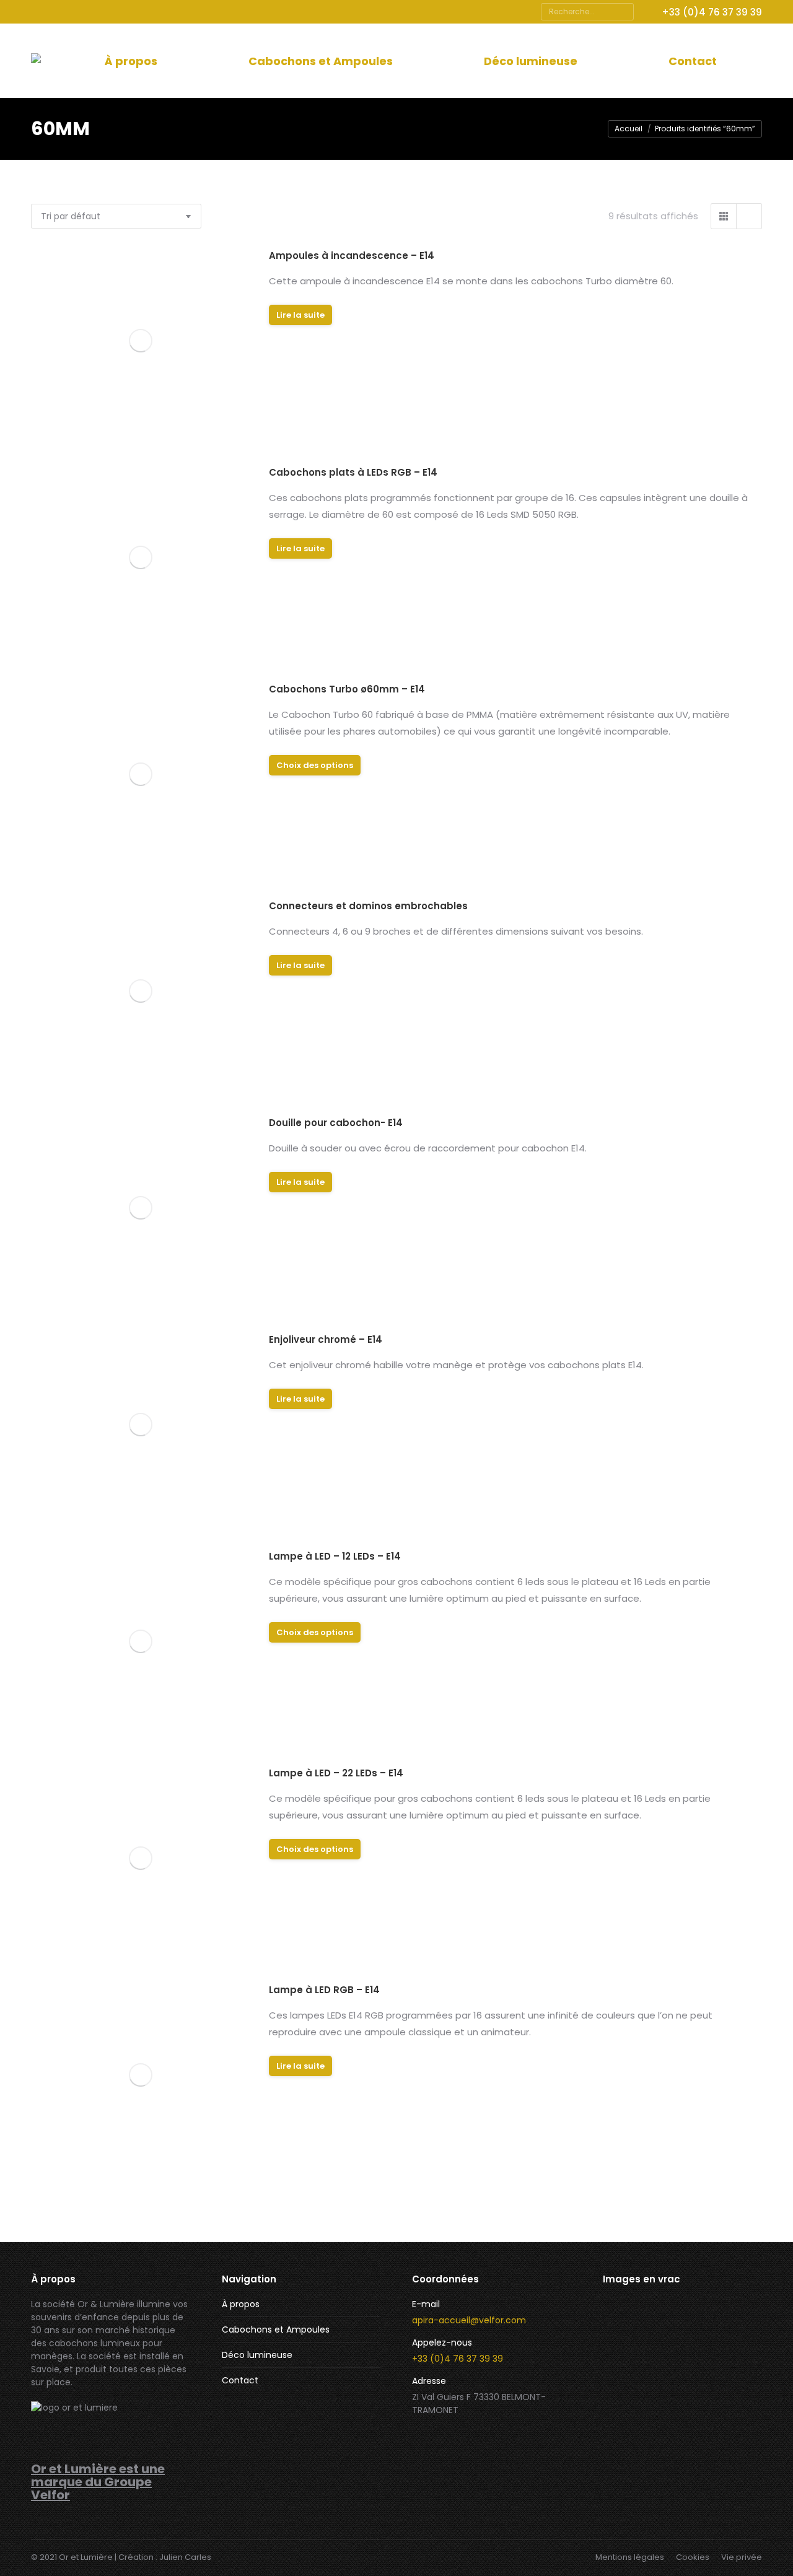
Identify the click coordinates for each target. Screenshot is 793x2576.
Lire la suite (300, 315)
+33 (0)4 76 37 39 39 (712, 12)
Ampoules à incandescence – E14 (352, 255)
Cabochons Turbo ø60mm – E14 (347, 689)
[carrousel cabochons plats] (627, 2373)
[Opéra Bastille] (722, 2373)
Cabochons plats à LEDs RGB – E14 (353, 472)
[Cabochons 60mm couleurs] (627, 2420)
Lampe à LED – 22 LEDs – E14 (336, 1773)
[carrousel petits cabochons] (674, 2373)
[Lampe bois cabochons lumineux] (627, 2325)
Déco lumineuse (257, 2355)
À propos (241, 2304)
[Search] (623, 12)
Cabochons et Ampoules (276, 2329)
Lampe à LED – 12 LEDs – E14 (335, 1556)
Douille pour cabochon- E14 (336, 1123)
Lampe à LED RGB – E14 (324, 1990)
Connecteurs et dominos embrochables (368, 906)
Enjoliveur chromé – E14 (326, 1339)
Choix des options (315, 765)
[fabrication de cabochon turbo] (674, 2325)
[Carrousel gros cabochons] (674, 2420)
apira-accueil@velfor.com (469, 2320)
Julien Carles (185, 2557)
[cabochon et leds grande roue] (722, 2325)
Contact (240, 2380)
